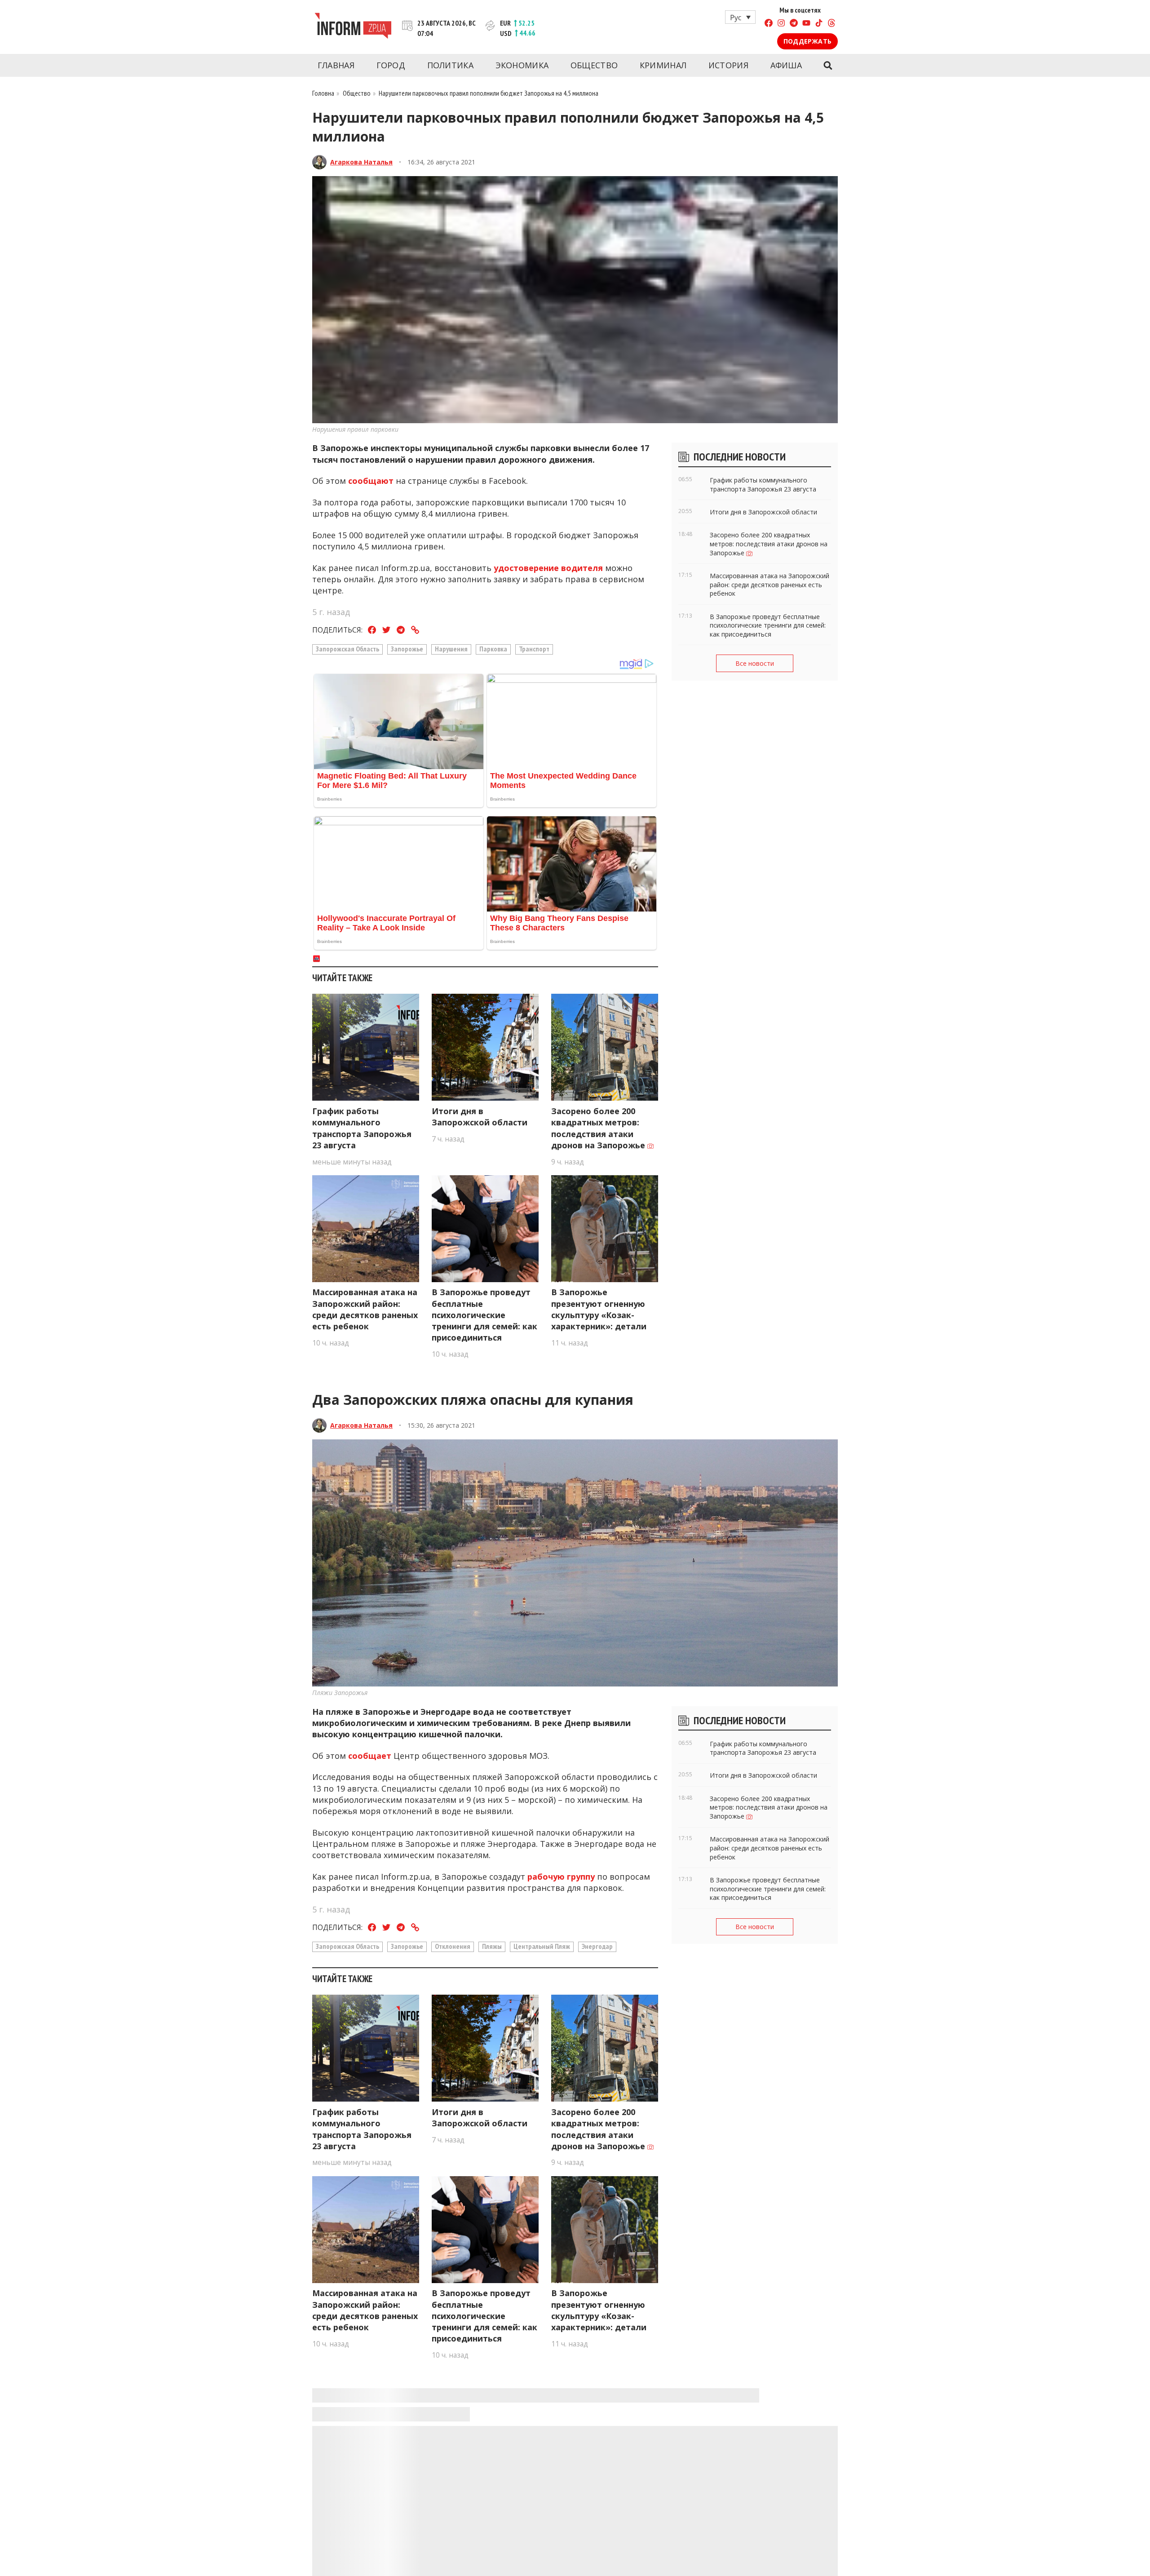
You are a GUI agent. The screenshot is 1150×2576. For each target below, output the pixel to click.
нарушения (451, 649)
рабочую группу (560, 1877)
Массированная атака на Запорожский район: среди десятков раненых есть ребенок (365, 1309)
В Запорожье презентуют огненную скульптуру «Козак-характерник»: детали (599, 1309)
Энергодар (597, 1946)
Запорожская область (347, 649)
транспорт (534, 649)
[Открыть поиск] (828, 66)
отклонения (453, 1946)
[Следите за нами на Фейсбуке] (769, 24)
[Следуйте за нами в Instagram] (781, 24)
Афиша (786, 65)
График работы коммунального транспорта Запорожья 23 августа (362, 1128)
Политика (450, 65)
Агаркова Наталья (361, 162)
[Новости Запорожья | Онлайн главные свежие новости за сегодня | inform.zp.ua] (353, 27)
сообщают (371, 481)
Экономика (522, 65)
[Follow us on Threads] (832, 24)
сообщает (370, 1756)
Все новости (755, 663)
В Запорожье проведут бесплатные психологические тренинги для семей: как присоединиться (484, 1315)
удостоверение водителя (547, 568)
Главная (336, 65)
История (728, 65)
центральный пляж (542, 1946)
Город (391, 65)
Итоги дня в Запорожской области (480, 1117)
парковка (493, 649)
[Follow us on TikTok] (819, 24)
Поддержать (807, 41)
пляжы (492, 1946)
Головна (323, 93)
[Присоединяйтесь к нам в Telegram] (794, 24)
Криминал (663, 65)
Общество (594, 65)
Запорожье (407, 649)
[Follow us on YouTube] (806, 24)
